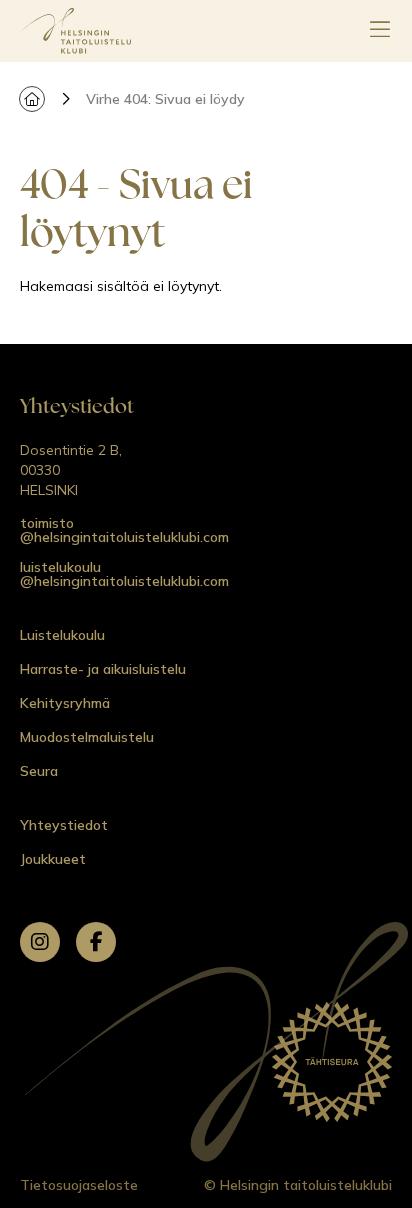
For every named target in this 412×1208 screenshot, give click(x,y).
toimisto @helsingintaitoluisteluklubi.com (124, 530)
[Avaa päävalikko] (380, 31)
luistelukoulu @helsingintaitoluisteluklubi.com (124, 574)
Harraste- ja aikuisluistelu (103, 669)
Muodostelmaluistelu (87, 737)
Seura (39, 771)
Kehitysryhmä (65, 703)
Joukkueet (53, 859)
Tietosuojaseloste (79, 1185)
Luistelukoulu (62, 635)
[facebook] (96, 942)
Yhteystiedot (64, 825)
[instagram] (40, 942)
